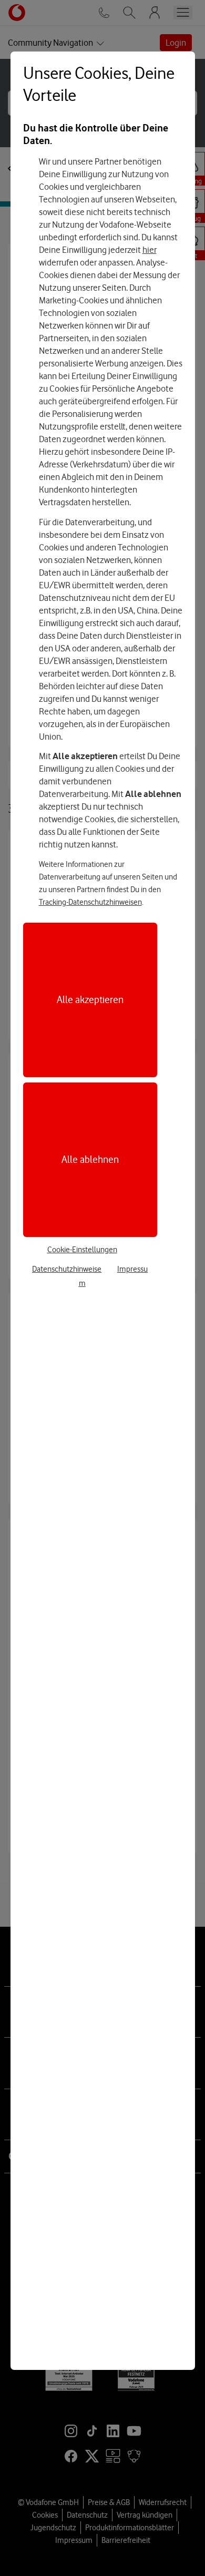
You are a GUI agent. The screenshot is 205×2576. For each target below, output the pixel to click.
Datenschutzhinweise (67, 1269)
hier (150, 250)
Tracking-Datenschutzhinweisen (90, 902)
